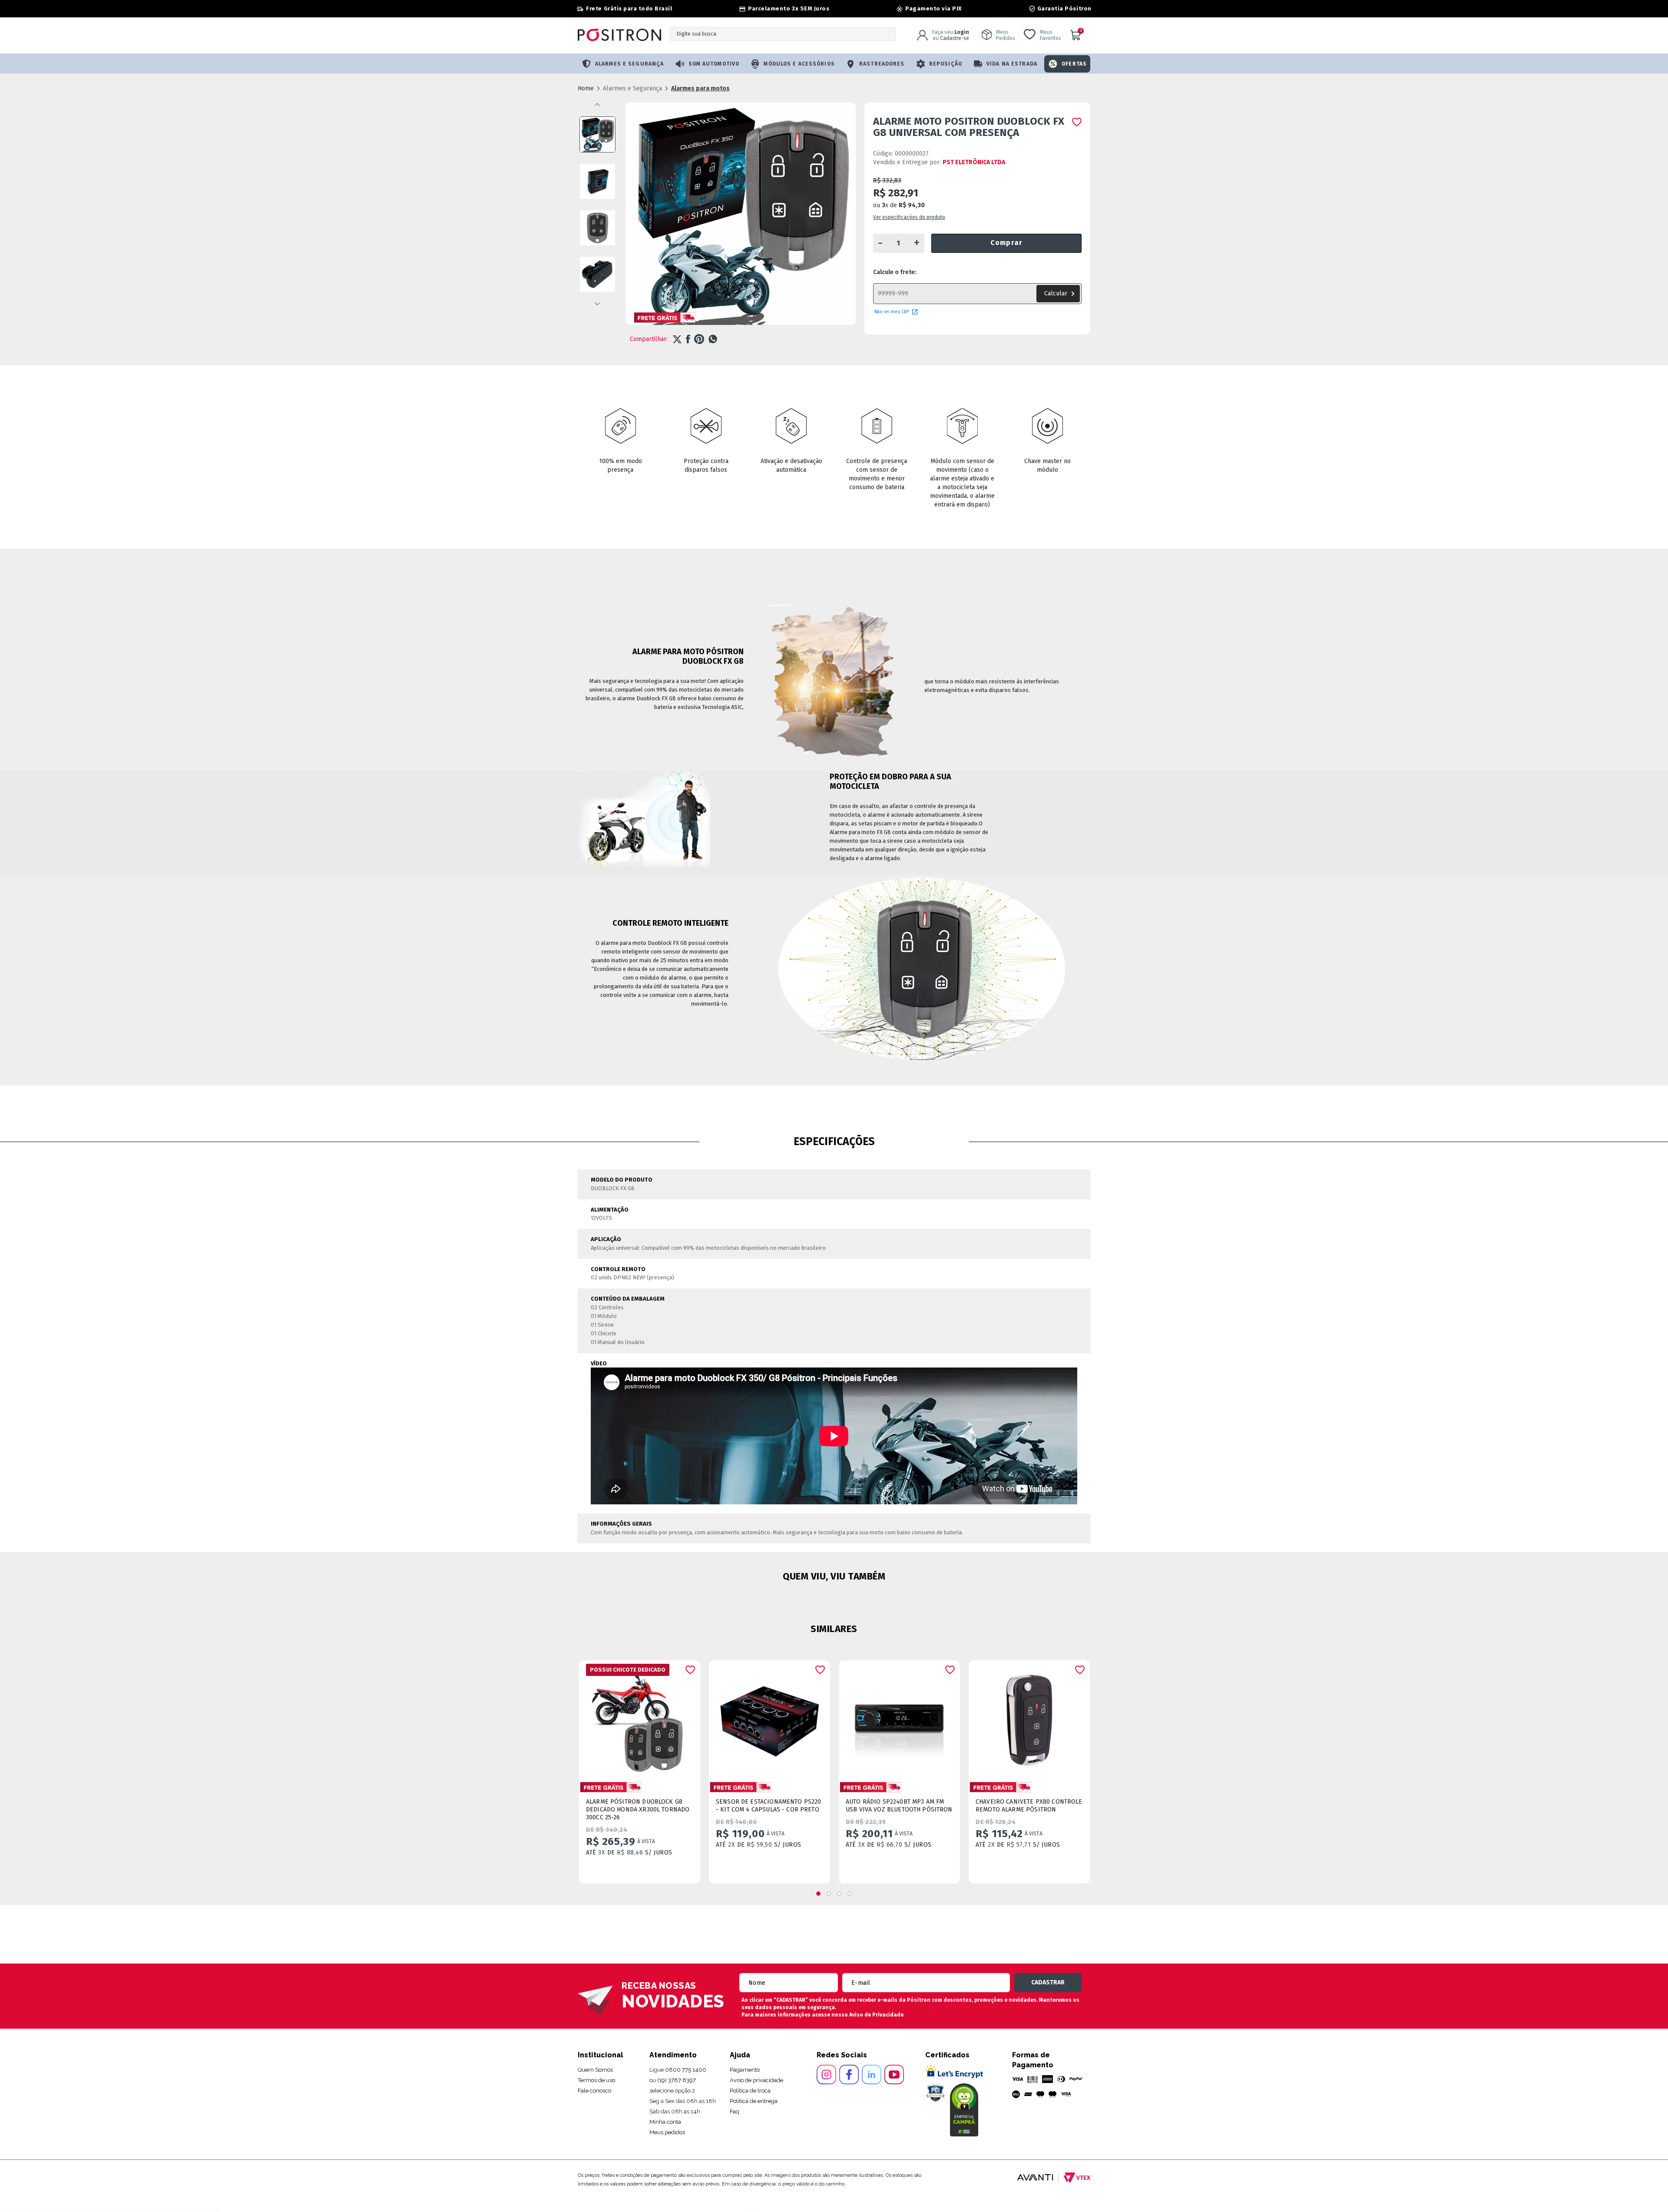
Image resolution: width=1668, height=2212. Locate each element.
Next (597, 304)
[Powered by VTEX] (1074, 2177)
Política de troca (750, 2091)
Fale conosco (594, 2091)
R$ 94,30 (912, 205)
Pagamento (745, 2070)
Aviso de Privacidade (876, 2015)
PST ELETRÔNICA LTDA (974, 162)
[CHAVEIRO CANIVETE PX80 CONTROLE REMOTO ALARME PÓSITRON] (1029, 1718)
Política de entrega (754, 2101)
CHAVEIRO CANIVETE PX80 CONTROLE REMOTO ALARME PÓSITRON (1029, 1806)
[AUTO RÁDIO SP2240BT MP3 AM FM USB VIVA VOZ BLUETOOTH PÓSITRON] (899, 1718)
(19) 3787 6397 (677, 2080)
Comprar (1006, 243)
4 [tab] (850, 1894)
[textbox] (783, 34)
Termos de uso (596, 2080)
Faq (735, 2111)
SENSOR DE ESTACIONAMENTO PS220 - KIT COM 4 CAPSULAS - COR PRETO (769, 1806)
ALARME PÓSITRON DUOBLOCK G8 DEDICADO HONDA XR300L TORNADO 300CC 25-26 (638, 1810)
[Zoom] (597, 134)
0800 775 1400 (686, 2070)
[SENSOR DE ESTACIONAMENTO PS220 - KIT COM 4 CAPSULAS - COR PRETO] (769, 1718)
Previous (597, 105)
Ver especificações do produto (909, 217)
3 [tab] (839, 1894)
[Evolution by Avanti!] (1035, 2177)
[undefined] (741, 218)
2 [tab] (829, 1894)
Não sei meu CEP (892, 312)
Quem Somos (595, 2070)
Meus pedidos (667, 2132)
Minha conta (665, 2122)
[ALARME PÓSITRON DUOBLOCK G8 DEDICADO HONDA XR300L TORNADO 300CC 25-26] (640, 1718)
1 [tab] (818, 1894)
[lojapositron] (586, 88)
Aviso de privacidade (756, 2080)
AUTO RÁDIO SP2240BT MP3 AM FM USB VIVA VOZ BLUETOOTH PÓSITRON (899, 1806)
